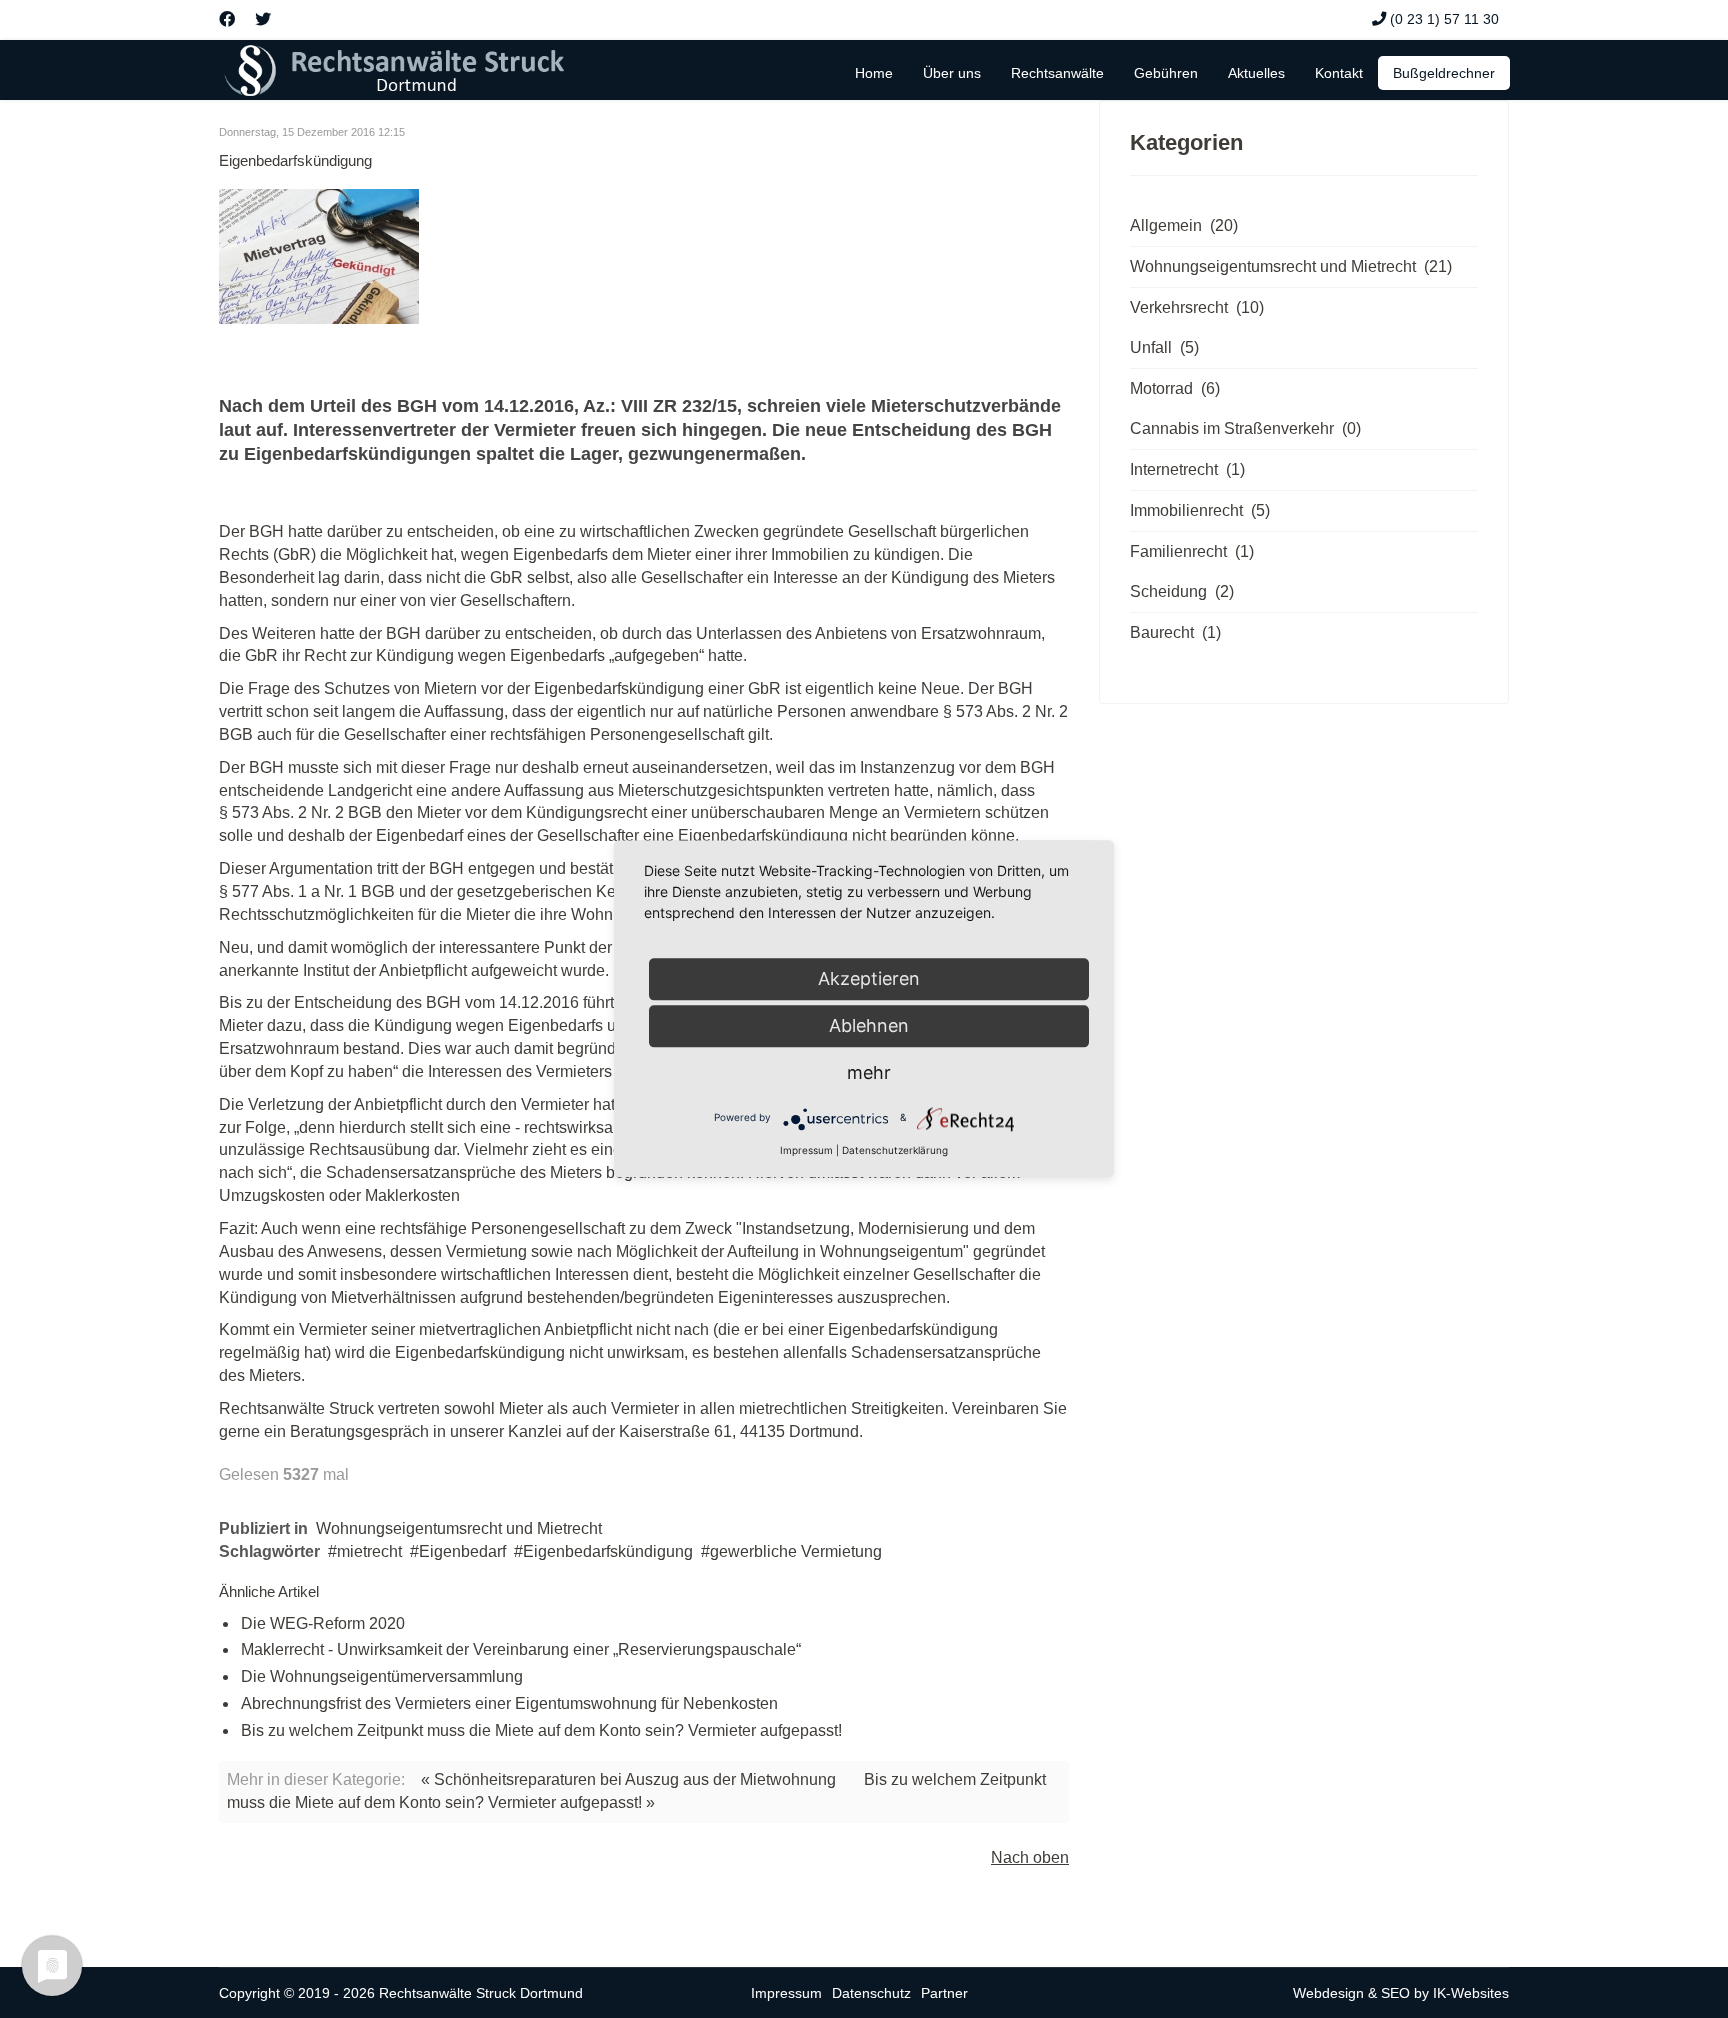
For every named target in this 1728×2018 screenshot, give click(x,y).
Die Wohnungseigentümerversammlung (382, 1676)
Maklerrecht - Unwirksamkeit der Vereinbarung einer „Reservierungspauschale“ (521, 1649)
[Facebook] (227, 19)
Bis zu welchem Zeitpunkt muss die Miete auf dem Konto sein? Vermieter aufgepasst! (541, 1730)
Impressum (786, 1993)
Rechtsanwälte (1057, 73)
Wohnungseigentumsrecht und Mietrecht (459, 1528)
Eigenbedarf (462, 1551)
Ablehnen (869, 1025)
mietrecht (369, 1551)
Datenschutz (871, 1993)
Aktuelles (1256, 73)
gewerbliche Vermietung (796, 1551)
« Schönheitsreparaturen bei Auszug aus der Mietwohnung (628, 1779)
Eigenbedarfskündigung (608, 1551)
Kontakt (1339, 73)
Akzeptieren (869, 978)
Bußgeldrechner (1444, 73)
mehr (869, 1072)
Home (874, 73)
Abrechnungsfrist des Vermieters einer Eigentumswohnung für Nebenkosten (509, 1703)
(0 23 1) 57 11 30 (1444, 19)
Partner (944, 1993)
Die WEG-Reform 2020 (323, 1623)
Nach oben (1030, 1857)
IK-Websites (1471, 1993)
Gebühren (1166, 73)
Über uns (952, 73)
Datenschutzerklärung (895, 1150)
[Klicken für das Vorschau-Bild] (644, 256)
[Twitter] (263, 19)
